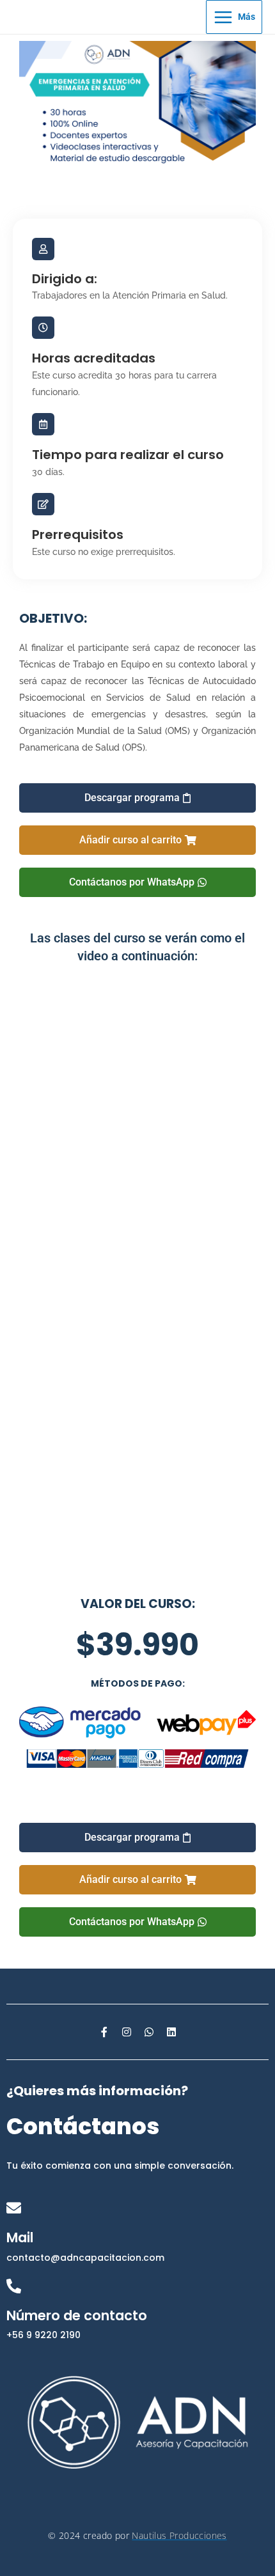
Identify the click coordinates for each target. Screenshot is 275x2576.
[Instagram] (127, 2032)
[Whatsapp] (149, 2032)
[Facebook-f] (104, 2032)
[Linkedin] (171, 2032)
